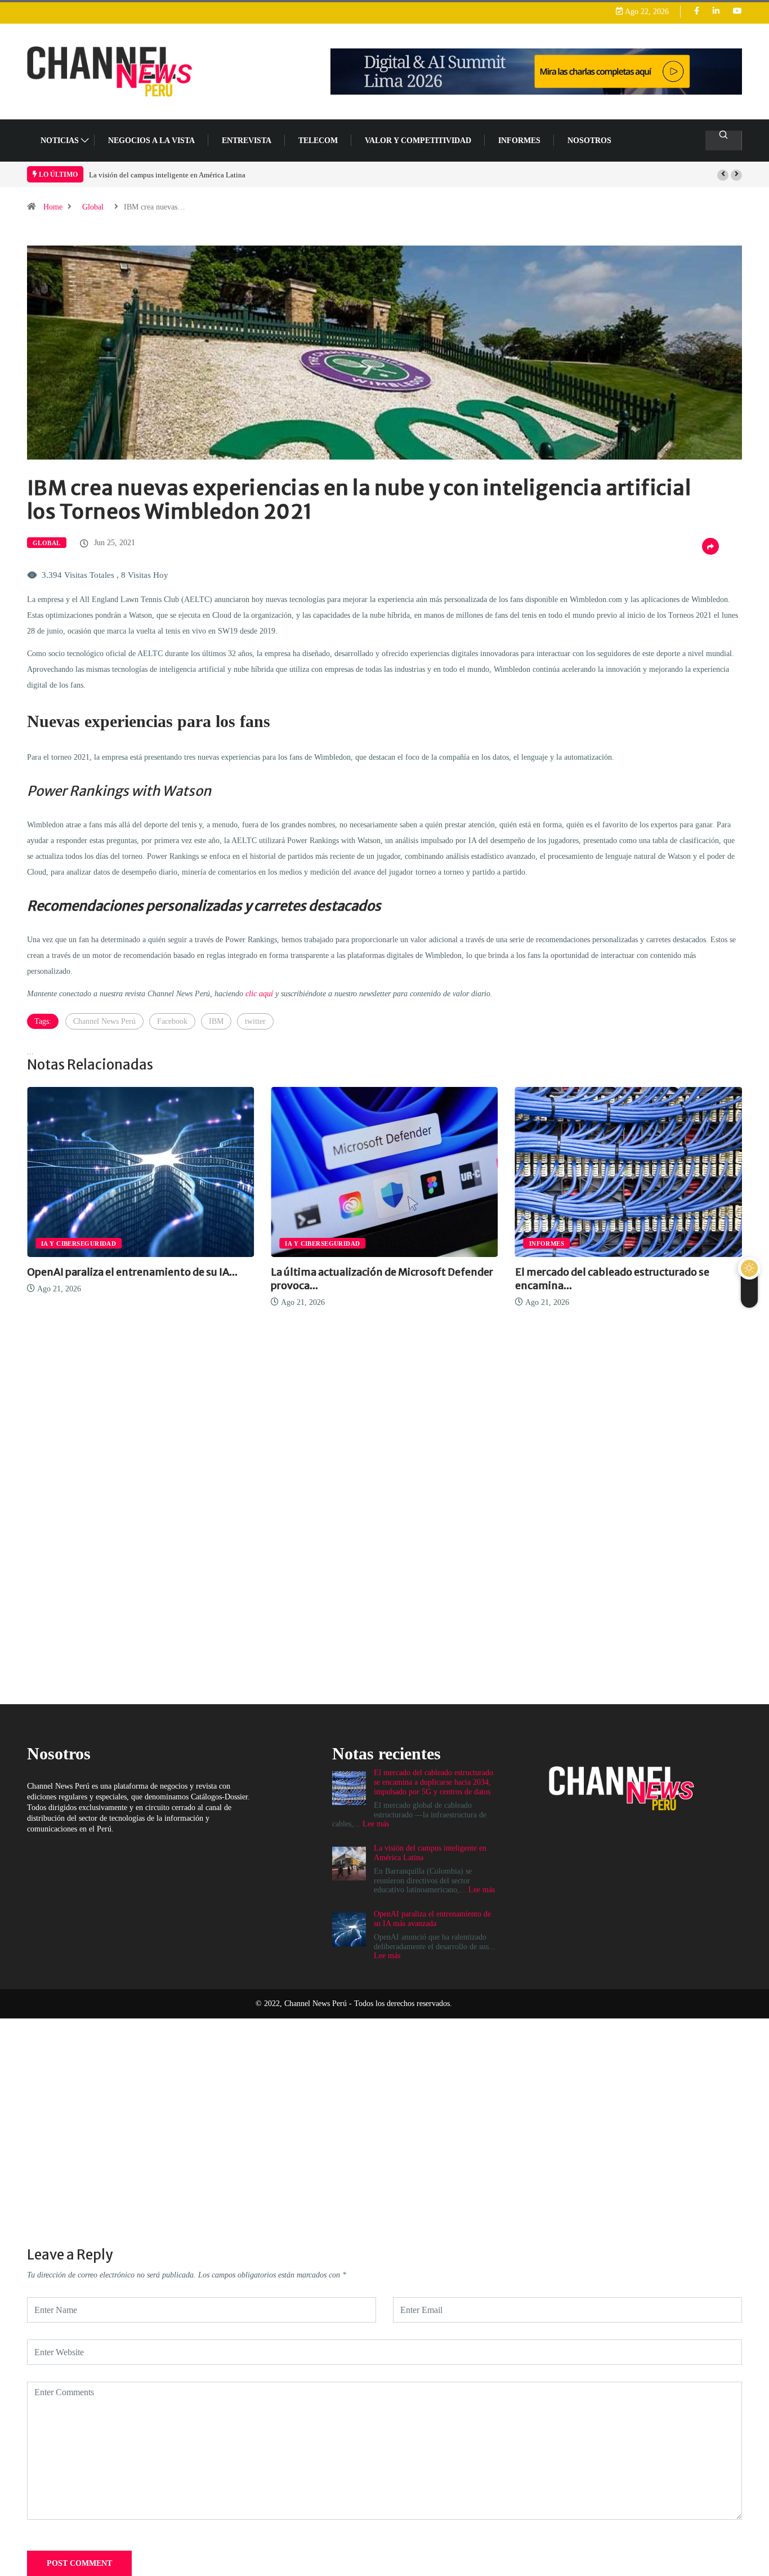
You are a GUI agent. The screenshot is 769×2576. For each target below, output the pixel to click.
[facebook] (697, 12)
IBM (216, 1021)
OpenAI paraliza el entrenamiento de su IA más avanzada (176, 175)
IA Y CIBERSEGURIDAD (88, 1244)
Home (53, 207)
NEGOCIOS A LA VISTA (151, 141)
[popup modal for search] (724, 141)
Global (93, 207)
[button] (723, 175)
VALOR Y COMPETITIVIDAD (418, 141)
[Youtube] (737, 12)
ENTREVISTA (247, 141)
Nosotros (589, 141)
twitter (255, 1021)
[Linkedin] (716, 12)
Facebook (172, 1021)
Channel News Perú (104, 1021)
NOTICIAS (60, 141)
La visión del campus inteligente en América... (635, 1272)
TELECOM (318, 141)
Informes (519, 141)
